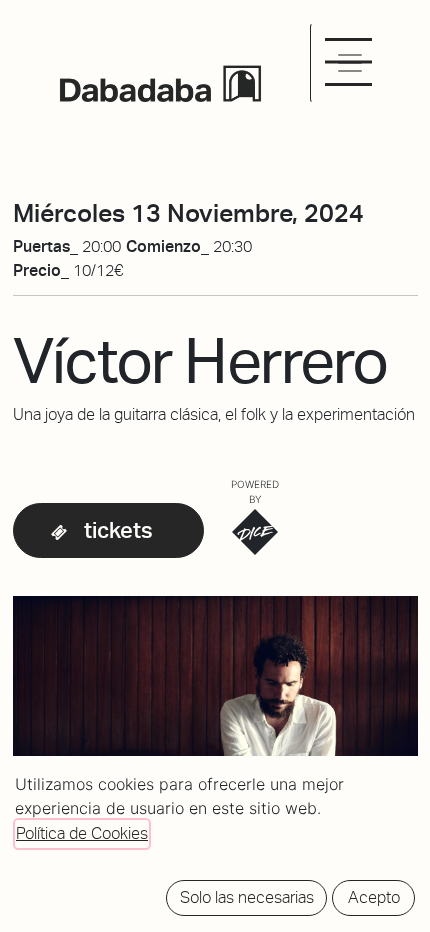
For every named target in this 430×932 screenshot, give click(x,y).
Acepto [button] (374, 897)
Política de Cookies (82, 833)
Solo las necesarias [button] (247, 897)
